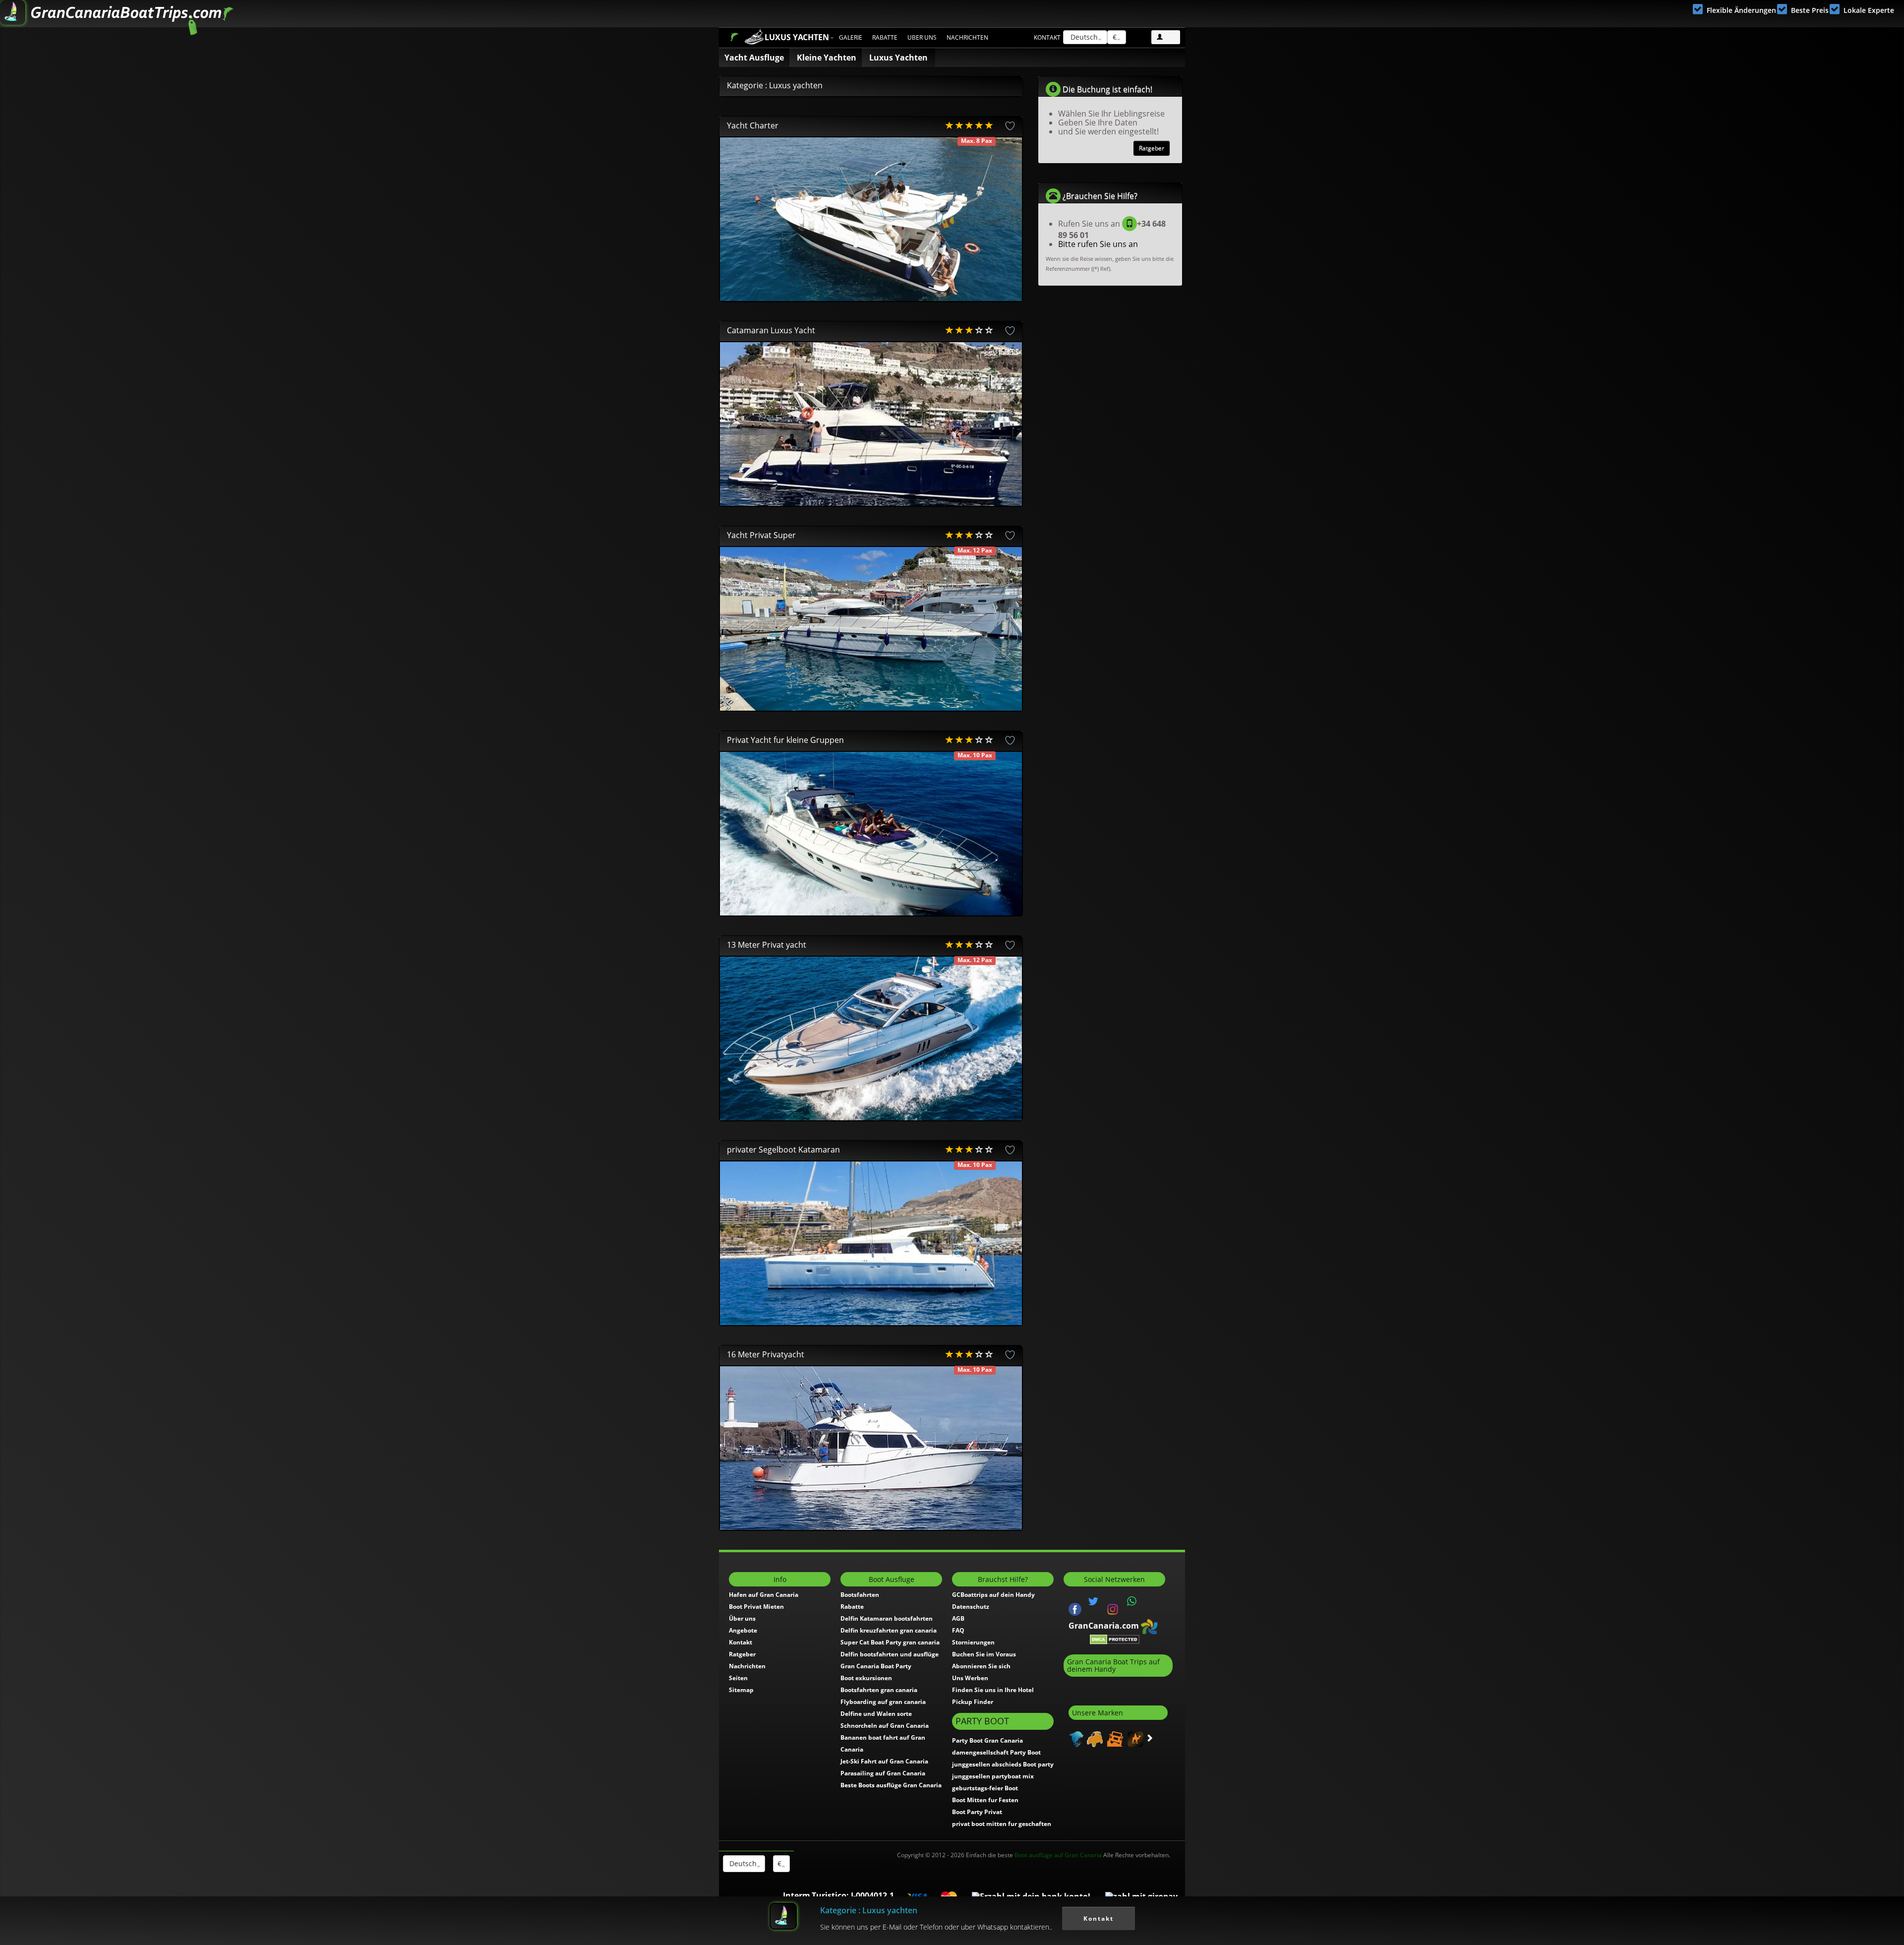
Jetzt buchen (829, 153)
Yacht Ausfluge (754, 58)
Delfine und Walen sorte (876, 1714)
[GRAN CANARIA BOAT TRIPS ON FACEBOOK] (1075, 1608)
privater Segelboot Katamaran (783, 1150)
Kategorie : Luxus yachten (869, 1910)
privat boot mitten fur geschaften (1002, 1824)
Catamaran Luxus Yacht (771, 330)
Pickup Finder (973, 1702)
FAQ (958, 1630)
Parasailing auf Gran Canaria (883, 1773)
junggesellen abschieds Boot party (1003, 1764)
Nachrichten (967, 37)
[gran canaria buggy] (1094, 1738)
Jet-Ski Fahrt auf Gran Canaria (884, 1761)
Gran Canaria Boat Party (876, 1666)
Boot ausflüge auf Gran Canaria (1058, 1855)
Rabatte (885, 37)
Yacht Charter (753, 125)
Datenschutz (971, 1607)
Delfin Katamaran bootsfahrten (887, 1618)
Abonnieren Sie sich (981, 1666)
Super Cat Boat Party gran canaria (890, 1642)
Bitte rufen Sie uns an (1098, 244)
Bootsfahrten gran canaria (879, 1690)
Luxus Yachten (898, 58)
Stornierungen (973, 1642)
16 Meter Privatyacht (766, 1354)
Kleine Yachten (827, 58)
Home (734, 37)
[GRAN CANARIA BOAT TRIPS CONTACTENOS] (1132, 1601)
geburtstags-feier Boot (985, 1788)
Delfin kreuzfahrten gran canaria (889, 1630)
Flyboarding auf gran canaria (883, 1702)
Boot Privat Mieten (756, 1607)
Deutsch (1083, 37)
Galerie (851, 37)
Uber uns (922, 37)
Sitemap (741, 1690)
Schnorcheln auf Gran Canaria (885, 1726)
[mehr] (1002, 238)
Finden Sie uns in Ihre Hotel (993, 1690)
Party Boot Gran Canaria (987, 1740)
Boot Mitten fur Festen (985, 1800)
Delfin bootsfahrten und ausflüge (890, 1654)
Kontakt (1047, 37)
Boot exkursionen (866, 1678)
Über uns (742, 1618)
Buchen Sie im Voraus (984, 1654)
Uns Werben (970, 1678)
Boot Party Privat (977, 1812)
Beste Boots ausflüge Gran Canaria (891, 1785)
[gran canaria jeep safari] (1114, 1738)
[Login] (1166, 37)
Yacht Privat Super (761, 535)
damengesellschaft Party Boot (996, 1752)
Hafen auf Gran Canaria (764, 1595)
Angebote (743, 1630)
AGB (958, 1618)
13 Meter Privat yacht (767, 945)
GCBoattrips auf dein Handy (993, 1595)
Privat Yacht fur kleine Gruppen (785, 740)
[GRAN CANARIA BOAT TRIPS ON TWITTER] (1093, 1601)
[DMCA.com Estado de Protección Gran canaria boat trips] (1115, 1639)
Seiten (738, 1678)
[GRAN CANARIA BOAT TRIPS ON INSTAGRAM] (1113, 1608)
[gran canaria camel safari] (1134, 1738)
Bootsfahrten (860, 1595)
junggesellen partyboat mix (993, 1776)
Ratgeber (1152, 148)
